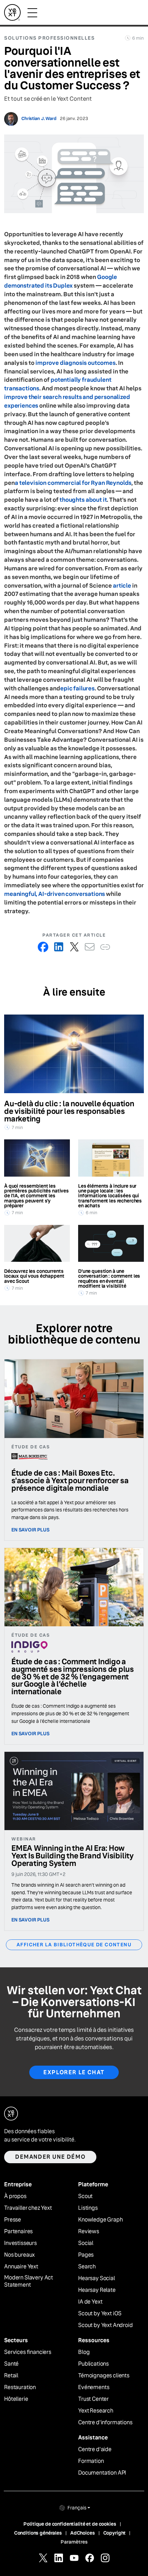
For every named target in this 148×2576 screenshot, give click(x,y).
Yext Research (96, 2411)
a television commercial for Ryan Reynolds (73, 483)
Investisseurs (20, 2243)
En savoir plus (30, 1530)
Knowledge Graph (101, 2220)
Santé (11, 2364)
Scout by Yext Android (105, 2325)
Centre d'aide (95, 2449)
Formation (91, 2461)
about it (96, 500)
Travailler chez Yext (28, 2208)
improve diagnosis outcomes (76, 363)
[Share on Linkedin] (59, 947)
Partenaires (18, 2231)
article (122, 586)
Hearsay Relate (97, 2290)
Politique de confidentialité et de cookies (70, 2524)
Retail (11, 2376)
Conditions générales (38, 2533)
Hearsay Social (97, 2278)
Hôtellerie (16, 2399)
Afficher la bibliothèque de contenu (74, 1945)
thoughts (72, 500)
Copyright (115, 2533)
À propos (15, 2196)
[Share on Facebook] (43, 947)
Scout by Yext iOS (100, 2314)
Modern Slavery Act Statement (29, 2281)
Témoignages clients (104, 2376)
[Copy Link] (105, 947)
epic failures (77, 688)
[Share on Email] (90, 947)
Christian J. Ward (39, 119)
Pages (86, 2255)
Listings (88, 2208)
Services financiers (28, 2352)
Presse (13, 2220)
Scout (85, 2196)
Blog (84, 2352)
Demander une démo (50, 2157)
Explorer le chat (74, 2072)
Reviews (89, 2231)
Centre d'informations (105, 2423)
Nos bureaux (19, 2255)
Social (86, 2243)
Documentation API (102, 2473)
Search (87, 2267)
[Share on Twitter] (74, 947)
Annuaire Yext (21, 2267)
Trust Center (93, 2399)
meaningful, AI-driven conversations (55, 894)
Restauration (20, 2387)
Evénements (94, 2387)
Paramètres (74, 2542)
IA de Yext (90, 2302)
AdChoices (83, 2533)
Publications (93, 2364)
